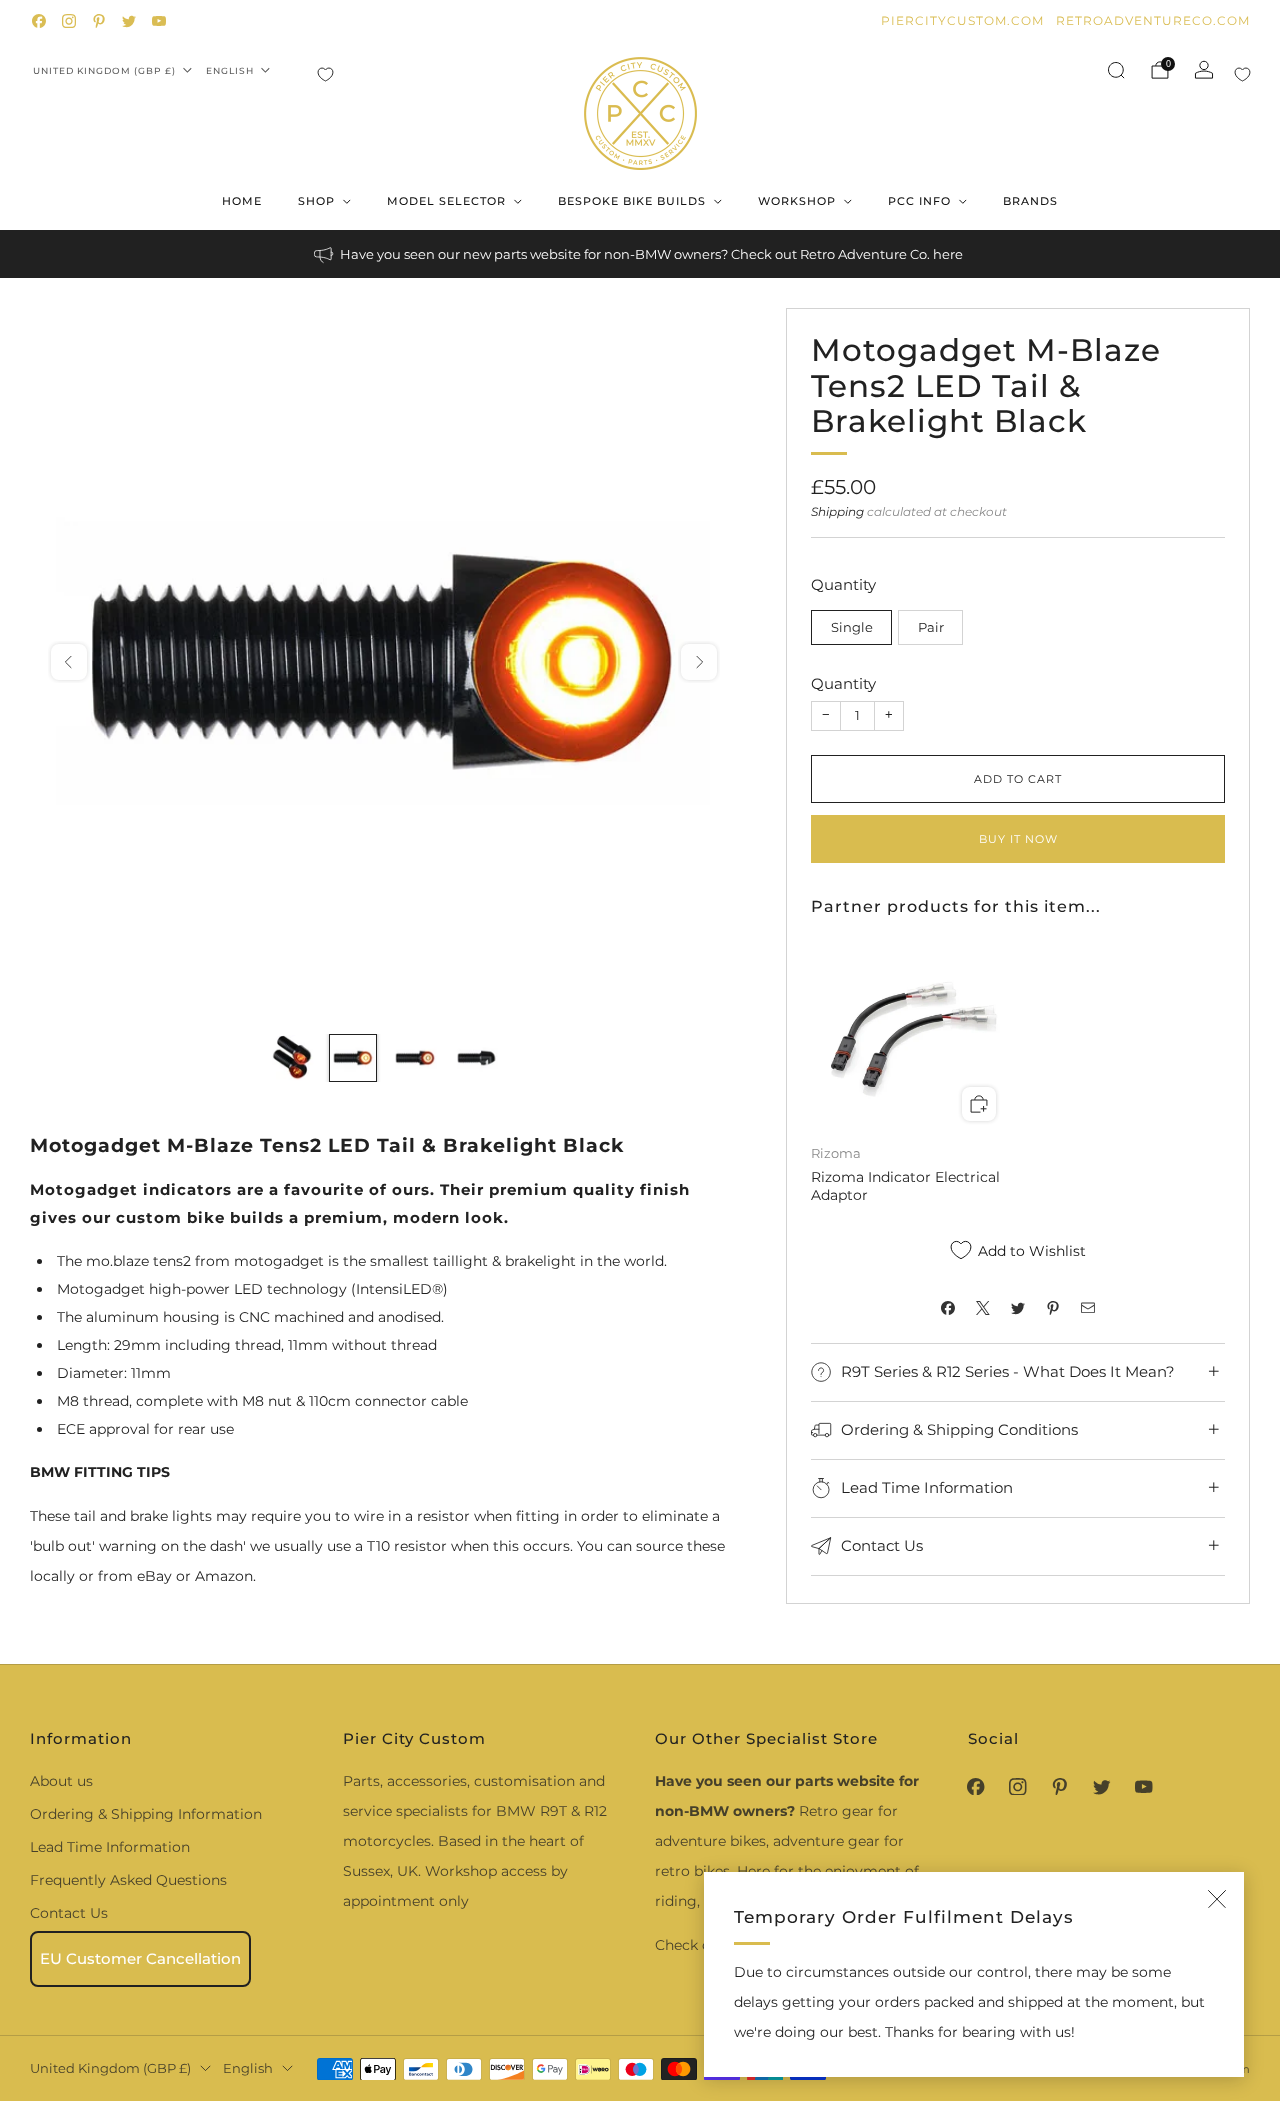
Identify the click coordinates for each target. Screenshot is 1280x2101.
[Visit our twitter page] (129, 21)
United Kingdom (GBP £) (104, 70)
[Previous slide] (69, 662)
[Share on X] (983, 1308)
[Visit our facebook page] (39, 21)
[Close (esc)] (1217, 1899)
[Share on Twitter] (1018, 1308)
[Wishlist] (325, 74)
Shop (316, 201)
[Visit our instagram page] (69, 21)
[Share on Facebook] (948, 1308)
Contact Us (69, 1913)
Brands (1030, 201)
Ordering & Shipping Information (146, 1814)
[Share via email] (1088, 1308)
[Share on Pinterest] (1053, 1308)
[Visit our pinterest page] (99, 21)
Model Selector (446, 201)
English (230, 70)
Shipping (837, 511)
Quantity (843, 683)
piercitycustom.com (962, 20)
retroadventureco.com (1153, 20)
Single (852, 627)
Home (242, 201)
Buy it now (1018, 839)
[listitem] (640, 254)
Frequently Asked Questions (128, 1880)
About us (61, 1781)
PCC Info (919, 201)
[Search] (1116, 70)
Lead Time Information (110, 1847)
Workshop (797, 201)
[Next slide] (699, 662)
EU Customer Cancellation (140, 1958)
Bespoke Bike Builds (632, 201)
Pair (931, 627)
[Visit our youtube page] (159, 21)
